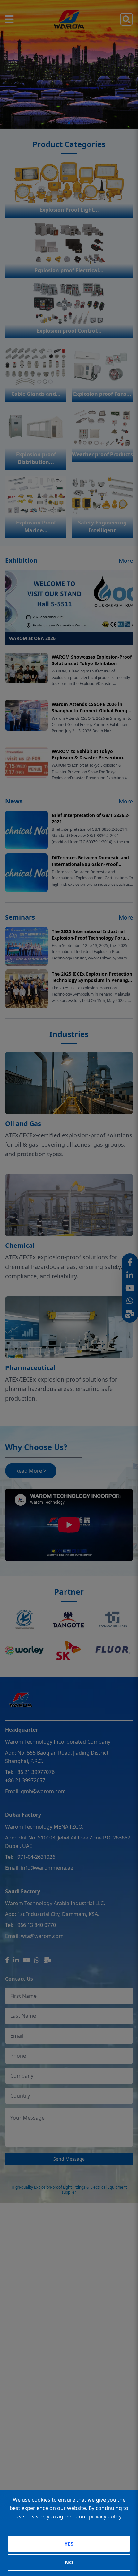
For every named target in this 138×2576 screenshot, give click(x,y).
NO (69, 2562)
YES (69, 2544)
